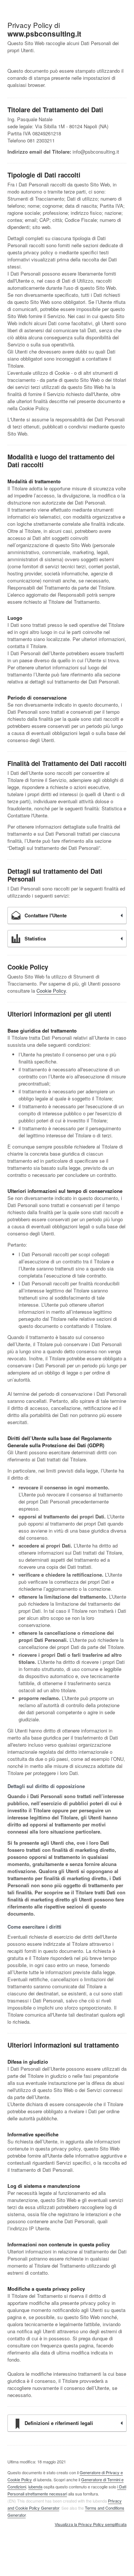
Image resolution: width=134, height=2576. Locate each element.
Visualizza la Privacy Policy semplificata (91, 2525)
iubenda (35, 2487)
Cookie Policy (51, 991)
